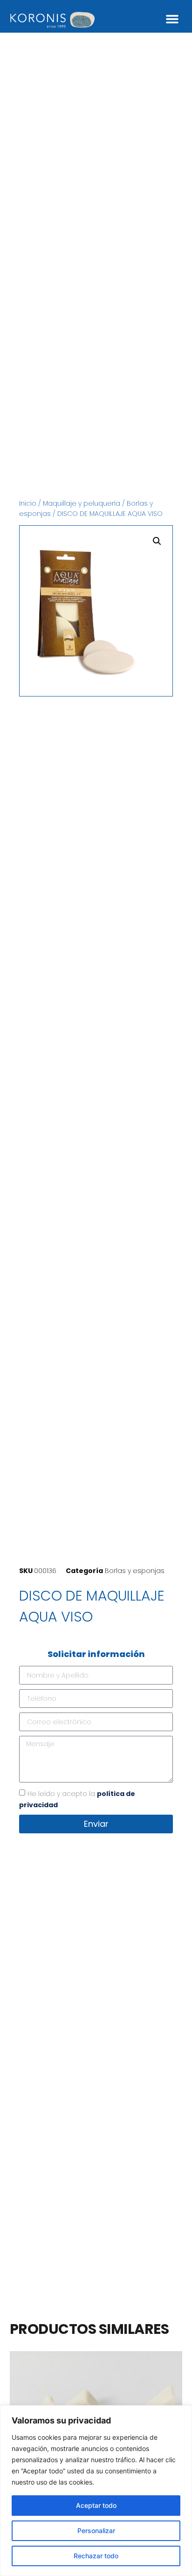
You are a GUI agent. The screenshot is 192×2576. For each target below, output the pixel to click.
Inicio (28, 503)
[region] (96, 2491)
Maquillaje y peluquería (82, 503)
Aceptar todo (96, 2505)
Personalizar (96, 2531)
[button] (172, 19)
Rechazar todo (96, 2556)
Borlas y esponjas (135, 1571)
